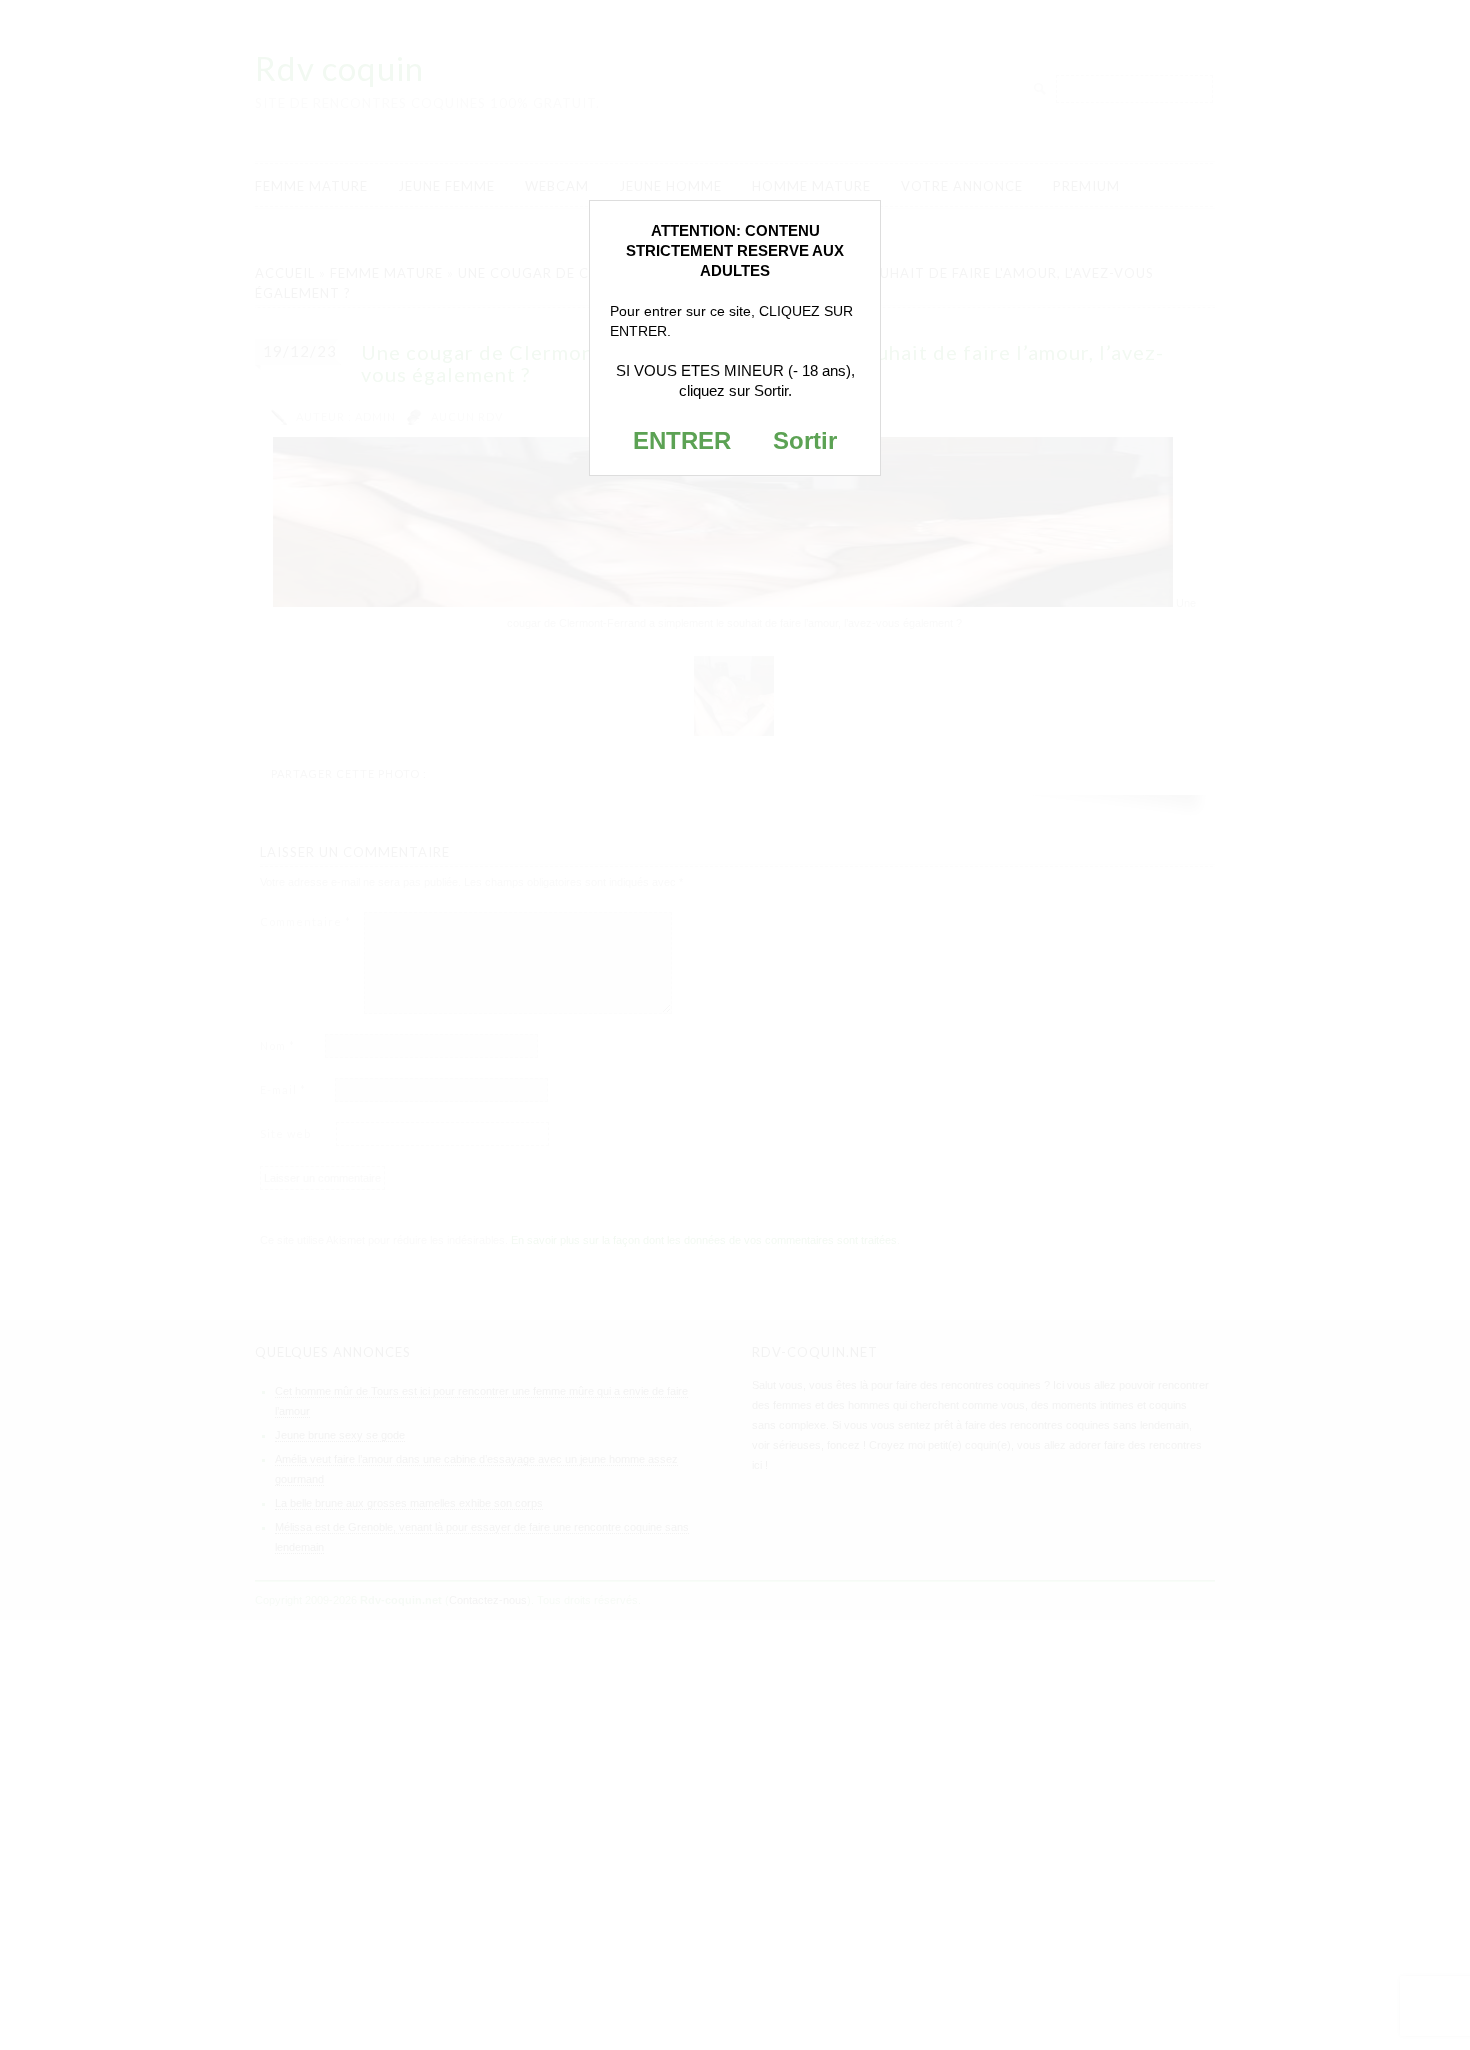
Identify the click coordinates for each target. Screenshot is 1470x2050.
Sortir (805, 440)
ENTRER (682, 440)
